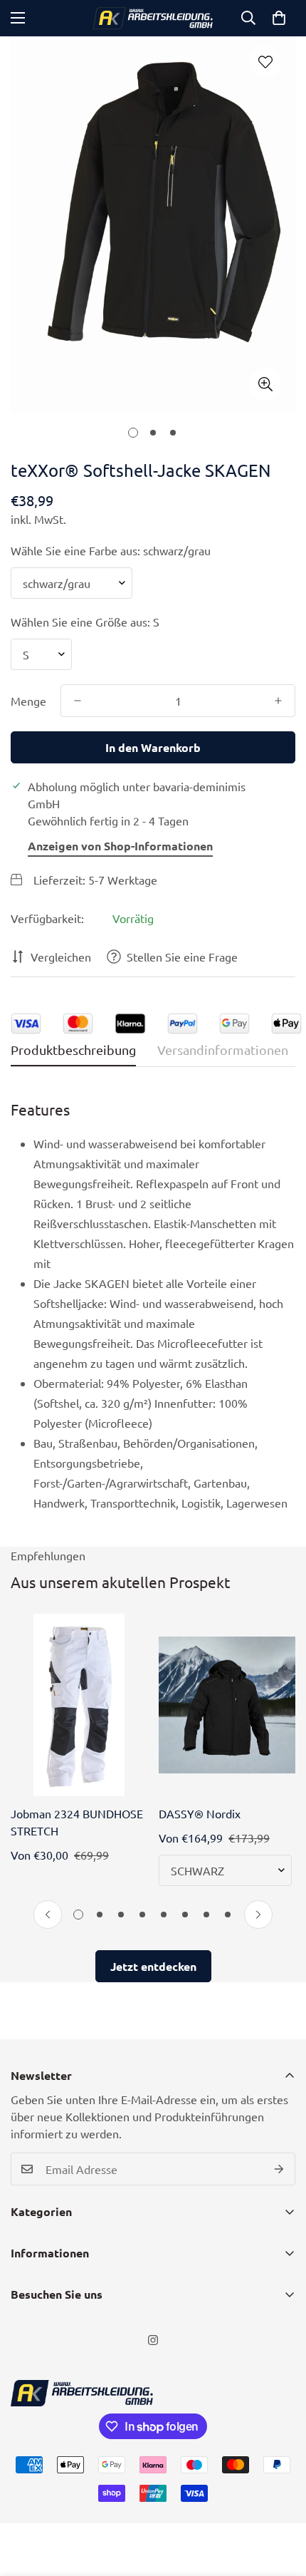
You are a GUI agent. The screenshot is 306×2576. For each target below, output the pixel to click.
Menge (28, 701)
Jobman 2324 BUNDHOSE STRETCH (77, 1822)
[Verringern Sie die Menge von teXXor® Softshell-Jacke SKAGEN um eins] (78, 701)
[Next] (258, 1915)
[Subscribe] (279, 2169)
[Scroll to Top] (280, 2500)
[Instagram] (153, 2340)
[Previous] (48, 1915)
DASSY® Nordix (200, 1813)
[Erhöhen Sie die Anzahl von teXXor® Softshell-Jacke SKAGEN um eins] (278, 701)
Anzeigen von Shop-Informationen (120, 846)
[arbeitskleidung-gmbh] (153, 18)
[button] (279, 18)
